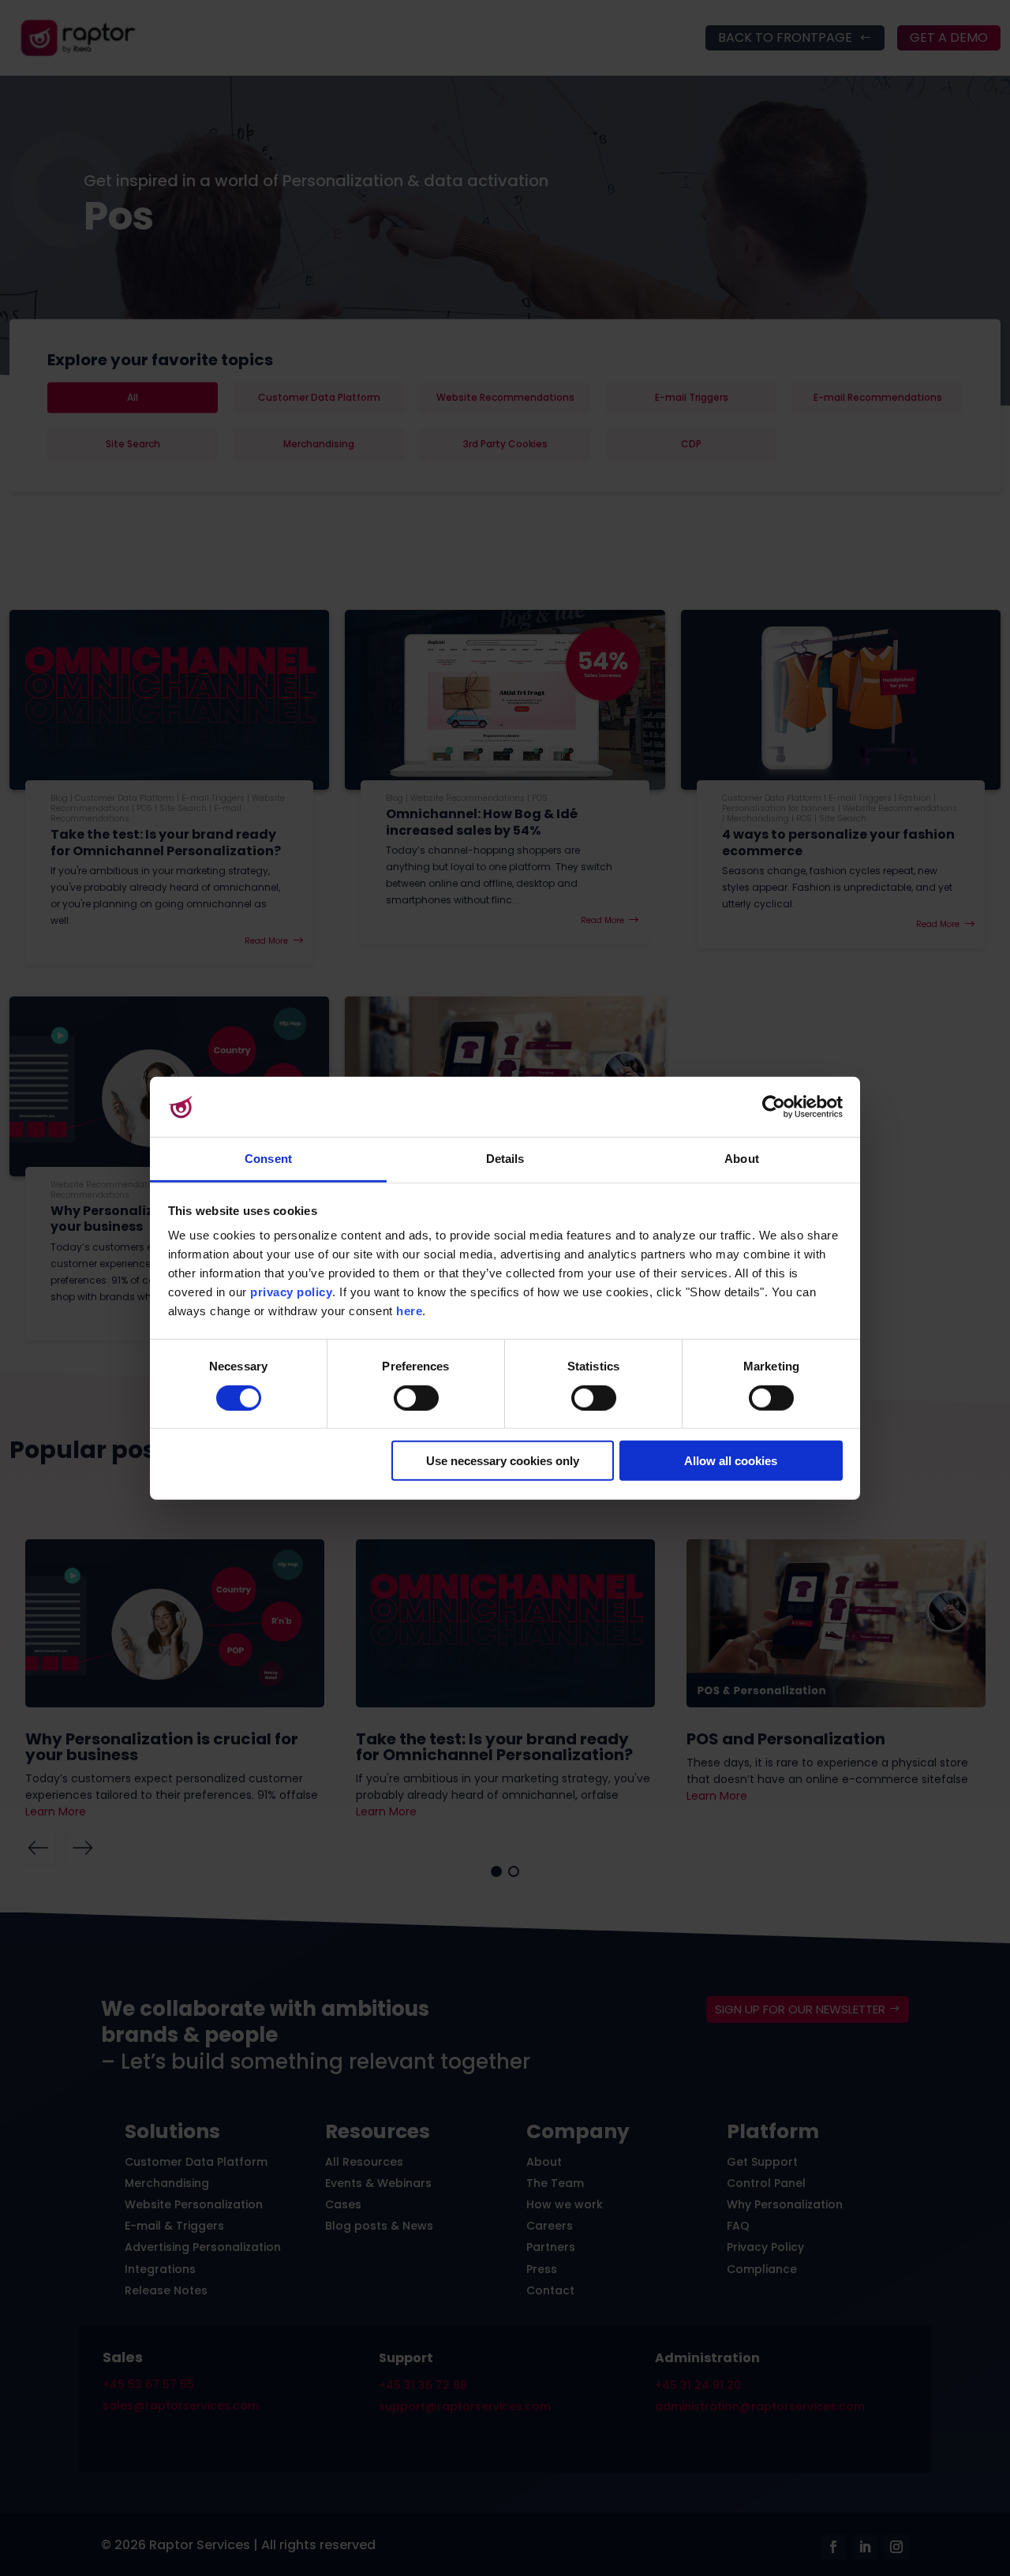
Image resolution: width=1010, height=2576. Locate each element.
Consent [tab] (268, 1159)
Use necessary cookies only (503, 1461)
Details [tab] (505, 1159)
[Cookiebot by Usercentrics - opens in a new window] (774, 1107)
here (409, 1311)
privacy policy (291, 1292)
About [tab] (742, 1159)
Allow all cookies (731, 1461)
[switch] (416, 1397)
